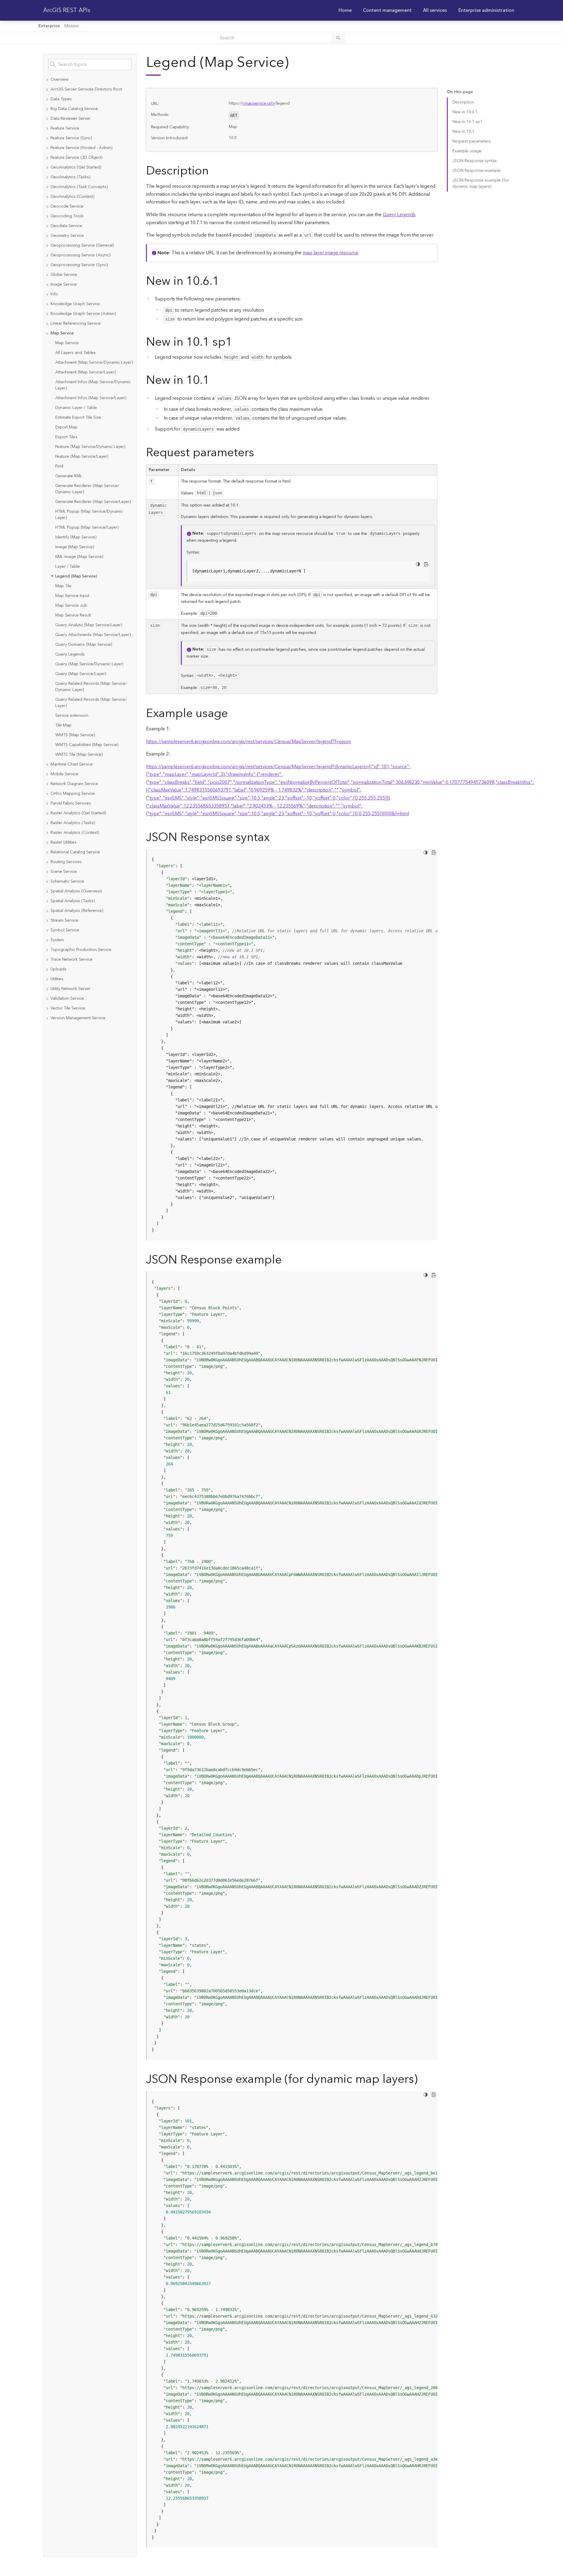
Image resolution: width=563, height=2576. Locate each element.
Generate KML (69, 476)
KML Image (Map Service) (79, 557)
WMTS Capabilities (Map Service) (87, 745)
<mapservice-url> (258, 103)
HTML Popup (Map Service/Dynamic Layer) (89, 515)
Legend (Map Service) (76, 576)
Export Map (66, 427)
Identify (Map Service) (76, 537)
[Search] (338, 38)
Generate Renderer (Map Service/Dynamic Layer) (87, 489)
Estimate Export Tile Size (78, 418)
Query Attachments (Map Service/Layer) (93, 635)
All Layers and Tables (76, 353)
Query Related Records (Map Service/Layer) (91, 703)
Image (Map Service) (75, 547)
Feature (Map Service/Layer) (82, 457)
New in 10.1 (463, 132)
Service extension (72, 716)
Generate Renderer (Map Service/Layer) (93, 502)
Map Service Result (73, 615)
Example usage (467, 151)
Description (463, 102)
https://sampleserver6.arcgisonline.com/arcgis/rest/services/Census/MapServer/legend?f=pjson (248, 742)
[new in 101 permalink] (214, 380)
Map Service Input (72, 596)
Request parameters (472, 141)
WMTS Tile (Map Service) (79, 755)
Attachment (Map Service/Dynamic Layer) (94, 363)
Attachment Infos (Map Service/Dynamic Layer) (93, 385)
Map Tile (63, 586)
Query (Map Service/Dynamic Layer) (89, 664)
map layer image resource (330, 253)
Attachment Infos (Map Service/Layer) (91, 398)
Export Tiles (66, 437)
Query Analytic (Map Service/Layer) (89, 625)
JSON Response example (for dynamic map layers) (481, 183)
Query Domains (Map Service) (84, 645)
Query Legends (70, 654)
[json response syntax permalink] (274, 838)
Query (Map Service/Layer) (81, 674)
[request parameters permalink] (259, 453)
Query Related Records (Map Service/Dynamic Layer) (91, 687)
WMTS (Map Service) (75, 735)
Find (59, 466)
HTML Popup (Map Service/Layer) (87, 528)
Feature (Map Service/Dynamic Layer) (90, 447)
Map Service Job (71, 606)
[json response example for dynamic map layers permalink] (422, 2079)
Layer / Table (68, 567)
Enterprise (49, 26)
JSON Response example (477, 171)
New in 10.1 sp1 (468, 122)
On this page (460, 92)
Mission (72, 26)
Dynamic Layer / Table (76, 408)
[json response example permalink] (286, 1260)
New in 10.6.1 (465, 112)
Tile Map (63, 725)
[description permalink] (213, 171)
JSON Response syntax (475, 161)
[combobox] (90, 64)
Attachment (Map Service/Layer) (85, 372)
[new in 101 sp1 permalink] (237, 342)
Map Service (67, 343)
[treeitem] (90, 80)
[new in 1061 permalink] (224, 281)
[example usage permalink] (233, 714)
